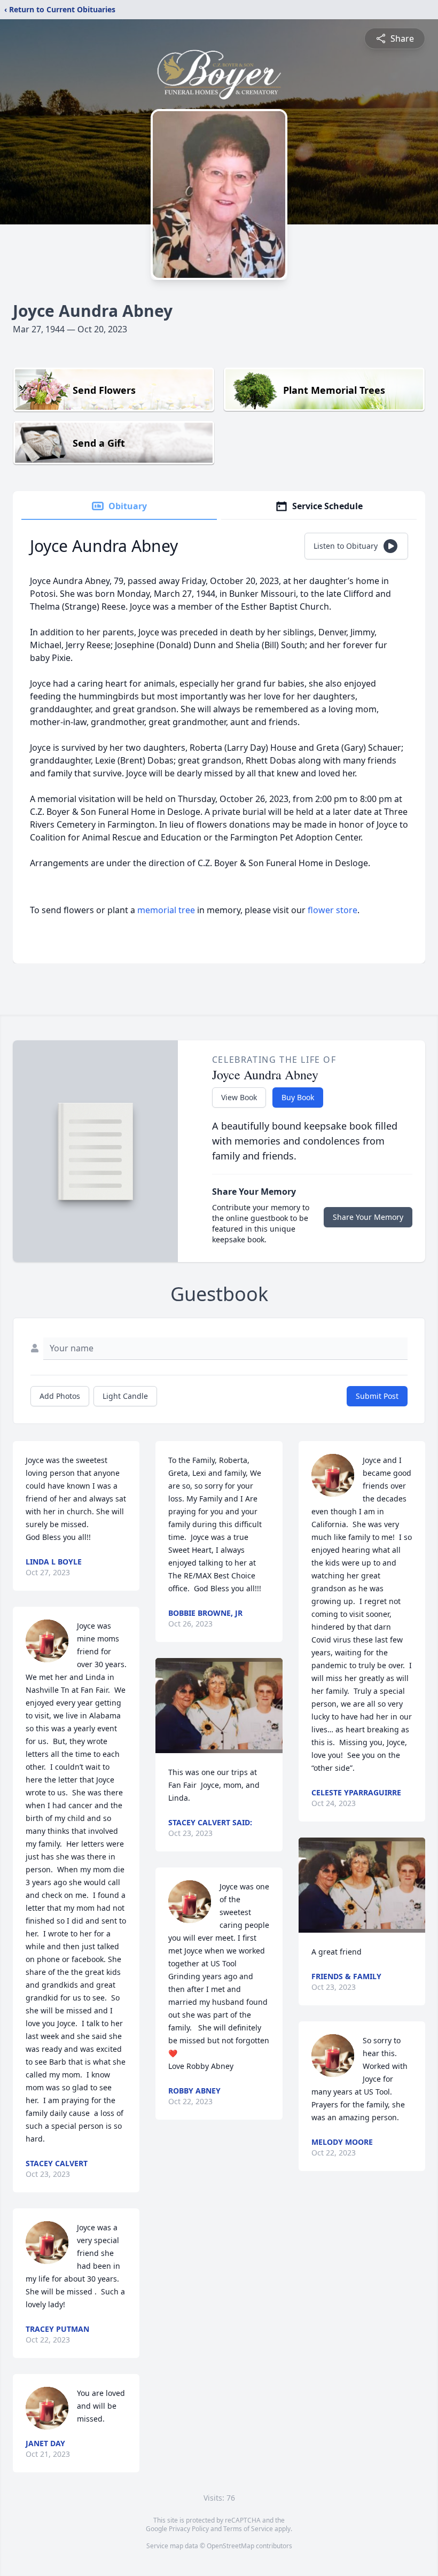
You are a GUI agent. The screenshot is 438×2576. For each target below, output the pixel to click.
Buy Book (298, 1097)
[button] (219, 1706)
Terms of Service (248, 2529)
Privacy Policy (189, 2529)
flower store (333, 910)
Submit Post (377, 1396)
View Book (239, 1097)
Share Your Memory (368, 1217)
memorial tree (166, 910)
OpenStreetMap (230, 2546)
